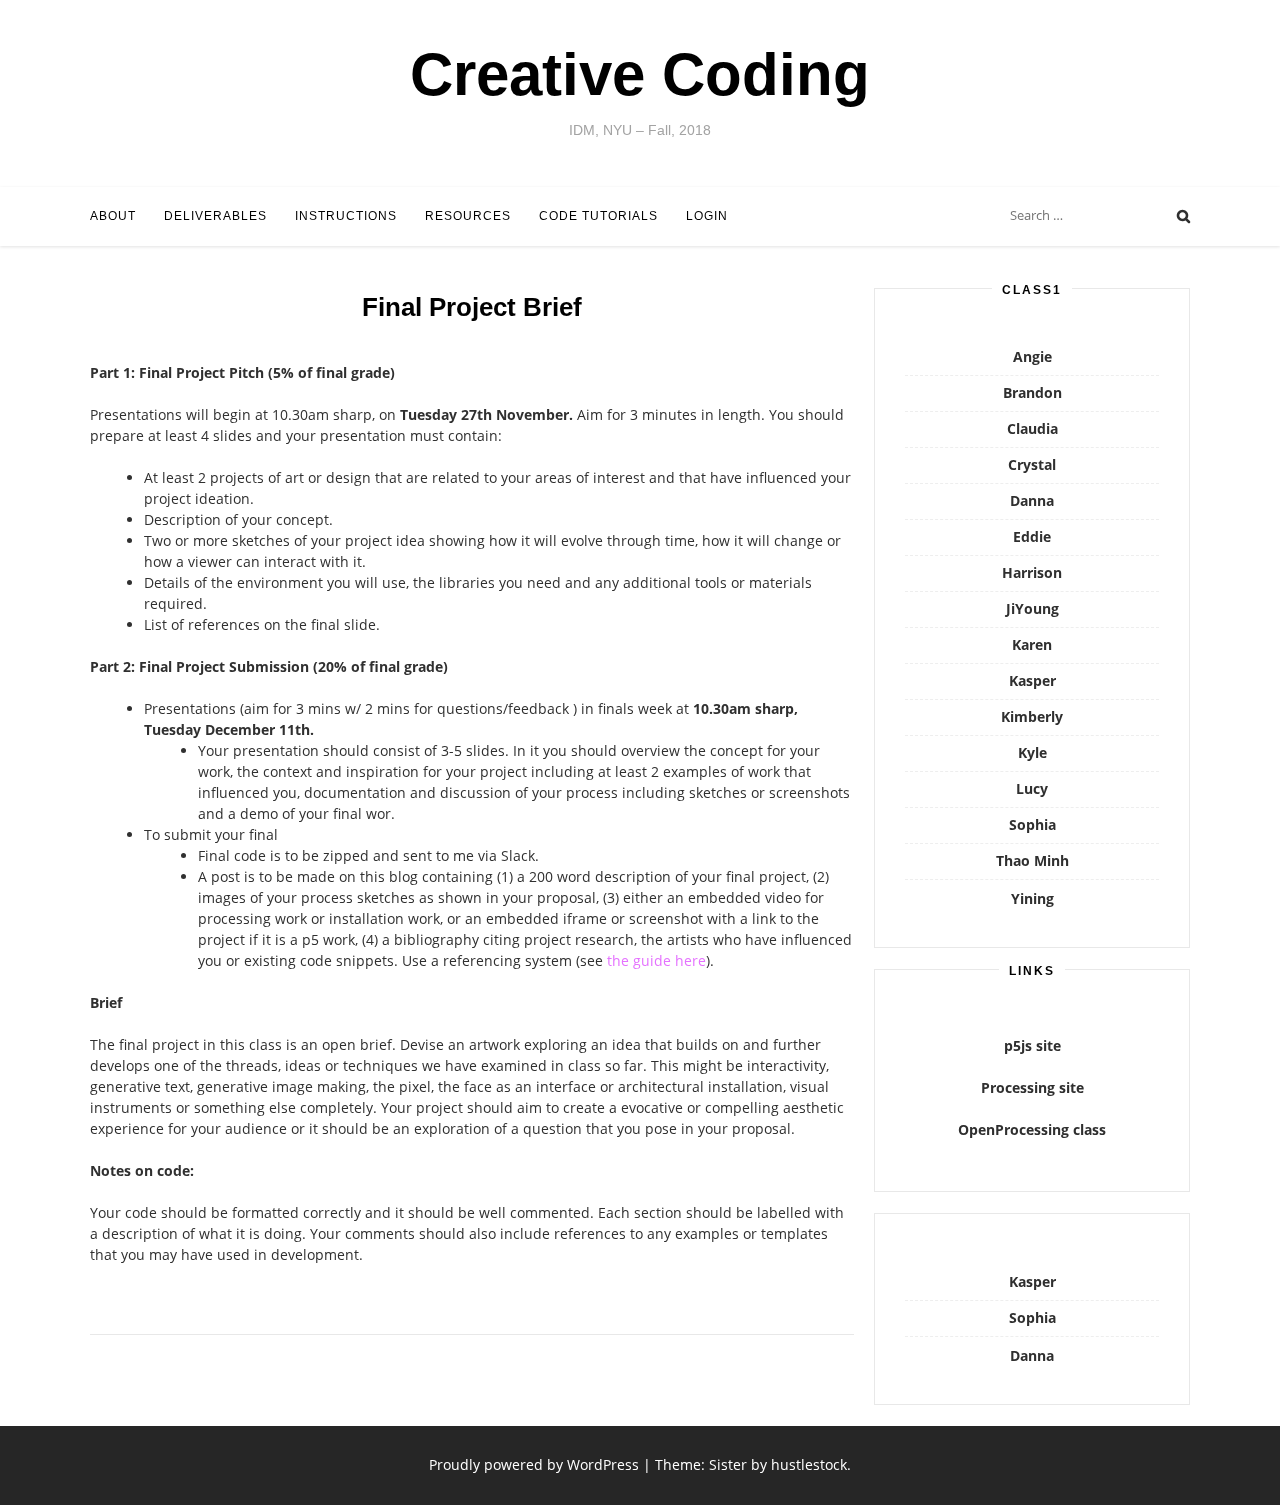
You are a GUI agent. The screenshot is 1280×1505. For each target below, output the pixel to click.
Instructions (346, 216)
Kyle (1032, 752)
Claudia (1032, 428)
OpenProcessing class (1032, 1129)
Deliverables (215, 216)
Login (707, 216)
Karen (1032, 644)
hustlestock (809, 1464)
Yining (1032, 898)
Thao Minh (1032, 860)
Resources (468, 216)
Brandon (1032, 392)
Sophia (1032, 824)
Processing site (1032, 1087)
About (113, 216)
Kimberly (1032, 716)
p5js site (1032, 1045)
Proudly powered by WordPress (534, 1464)
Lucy (1032, 788)
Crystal (1032, 464)
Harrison (1032, 572)
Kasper (1032, 680)
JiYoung (1032, 608)
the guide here (656, 960)
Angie (1032, 356)
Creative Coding (640, 74)
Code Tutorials (598, 216)
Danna (1032, 500)
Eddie (1032, 536)
